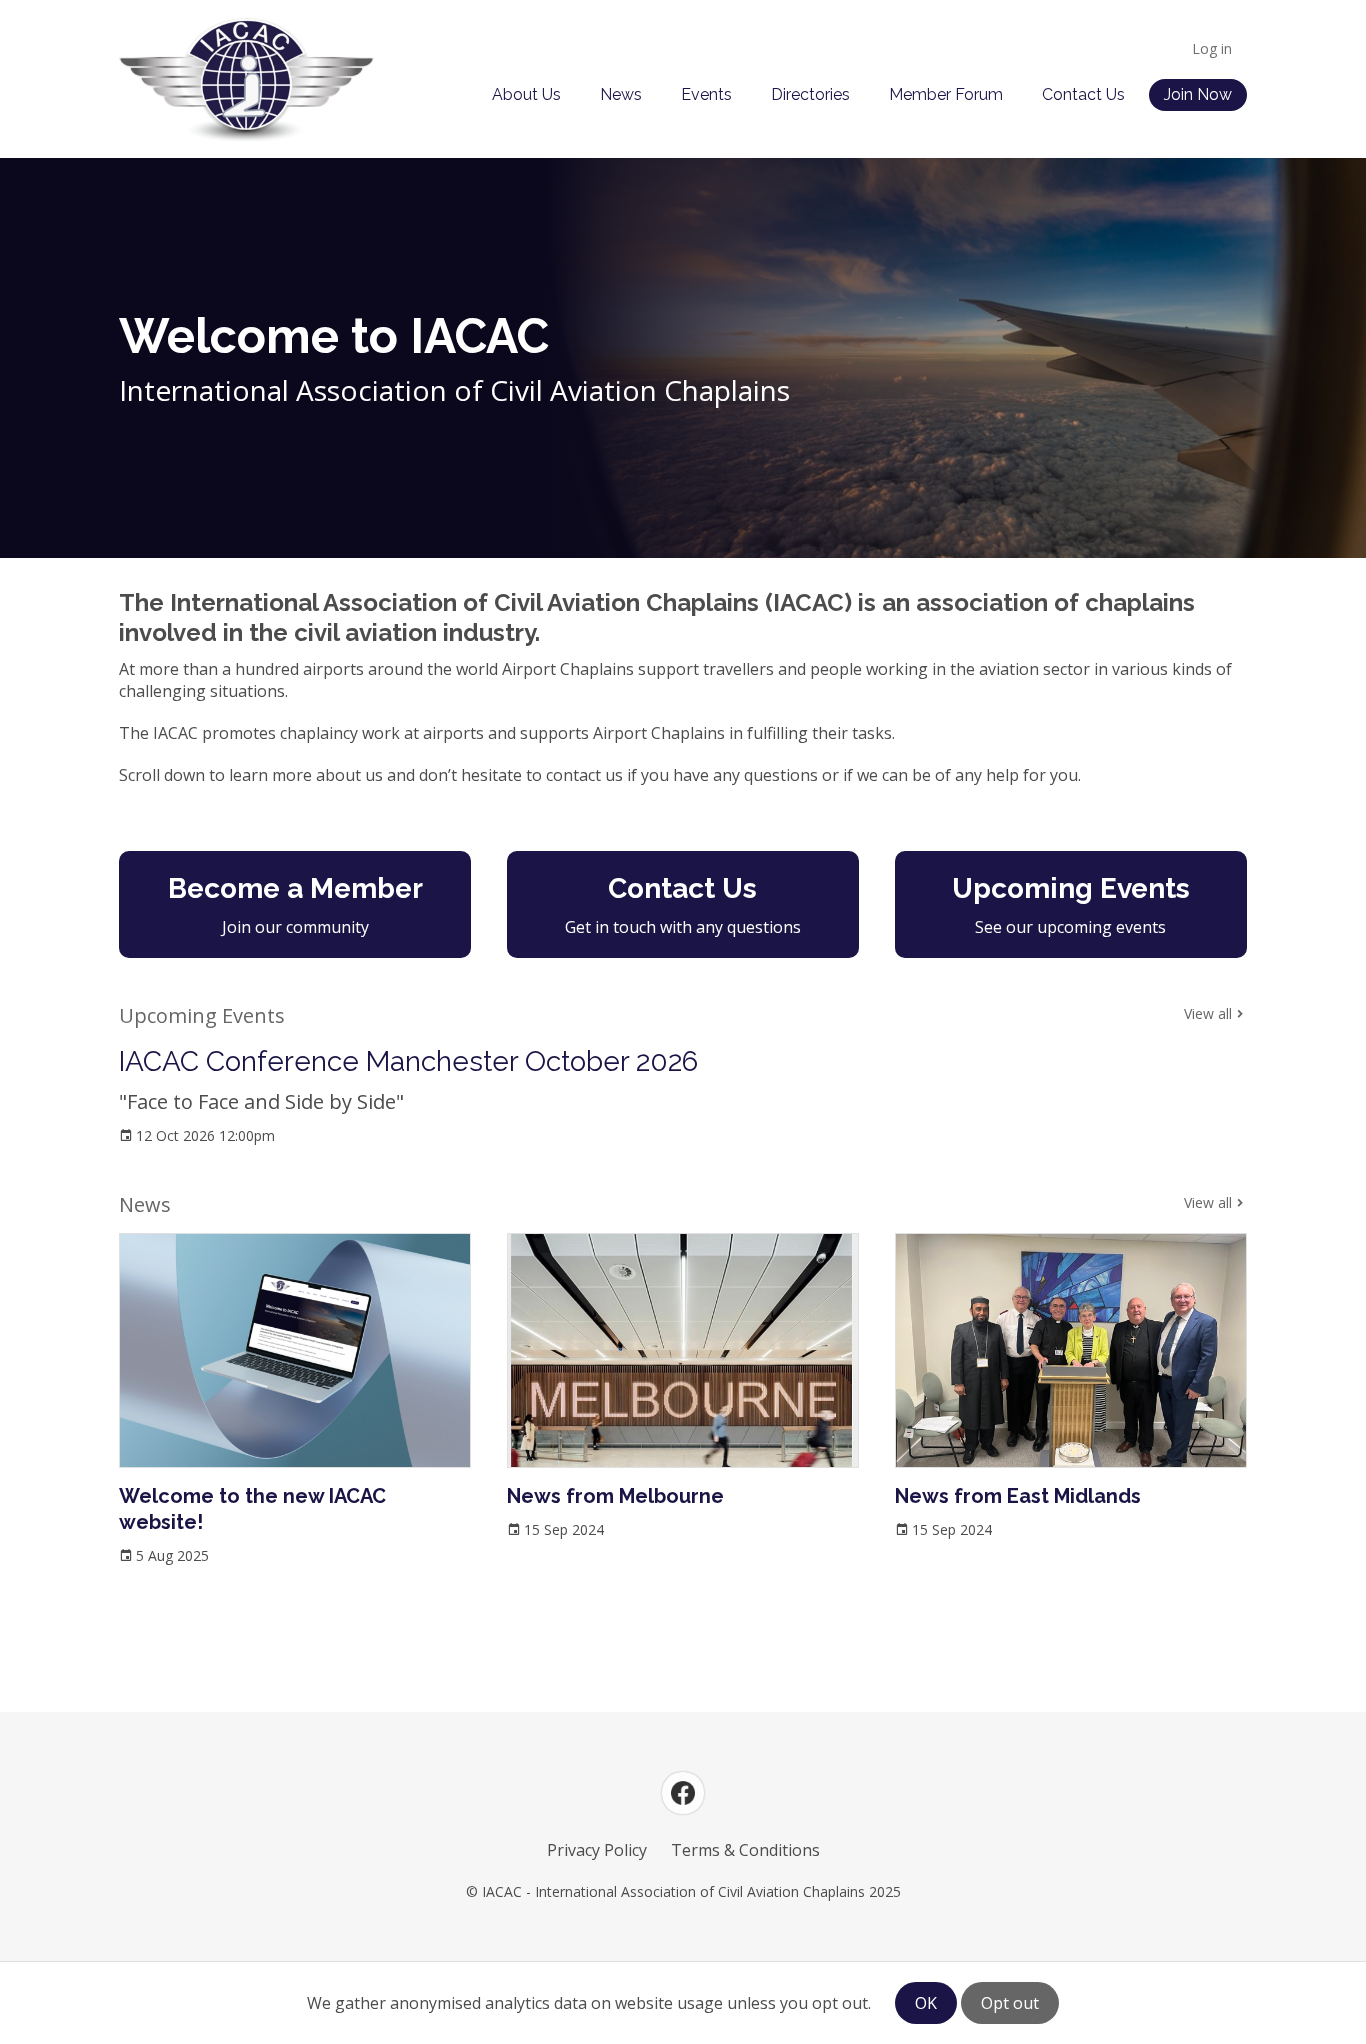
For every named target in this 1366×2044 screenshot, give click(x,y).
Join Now (1198, 94)
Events (706, 94)
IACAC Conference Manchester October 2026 (408, 1061)
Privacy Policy (597, 1850)
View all (1208, 1013)
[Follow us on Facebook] (683, 1793)
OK (926, 2003)
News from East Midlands (1018, 1496)
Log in (1212, 48)
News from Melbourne (615, 1496)
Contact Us (1083, 94)
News (621, 94)
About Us (526, 94)
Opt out (1010, 2003)
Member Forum (946, 94)
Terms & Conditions (745, 1850)
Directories (810, 94)
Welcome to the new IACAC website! (252, 1509)
